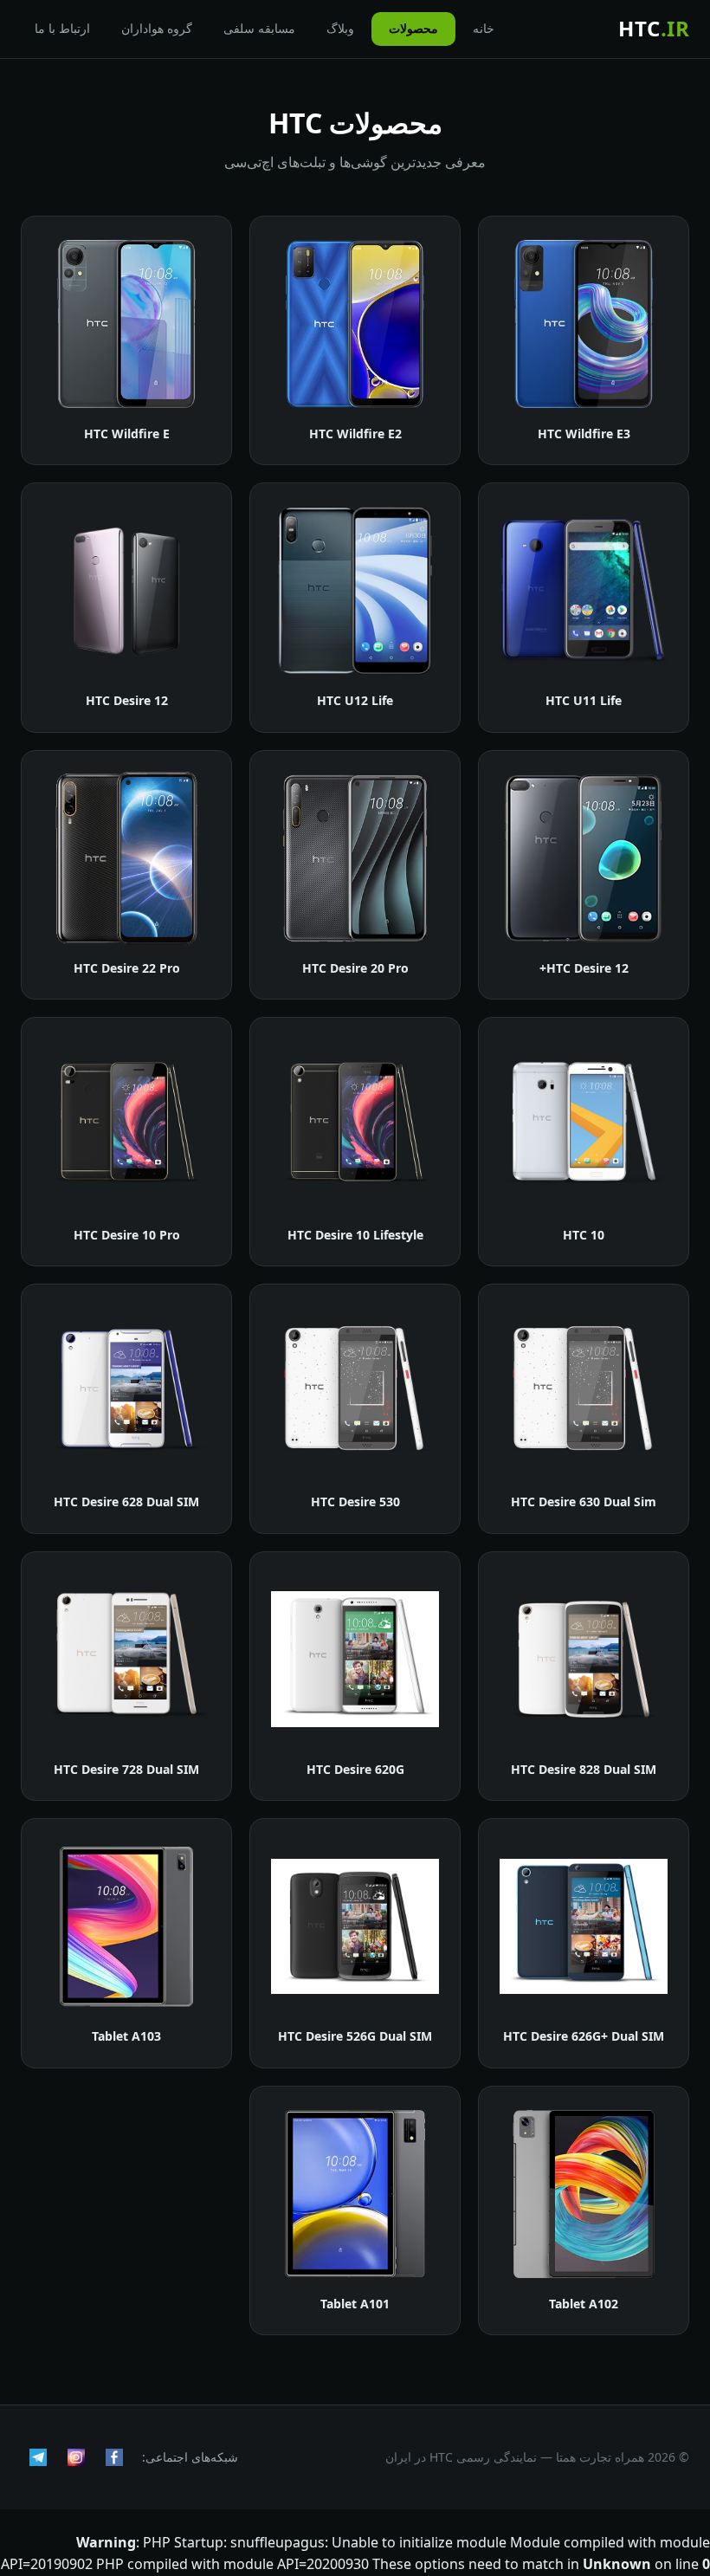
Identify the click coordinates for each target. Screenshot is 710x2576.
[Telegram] (38, 2457)
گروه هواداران (157, 28)
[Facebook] (114, 2457)
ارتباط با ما (62, 28)
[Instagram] (76, 2457)
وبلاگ (340, 28)
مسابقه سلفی (259, 28)
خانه (484, 28)
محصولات (413, 28)
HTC (654, 28)
